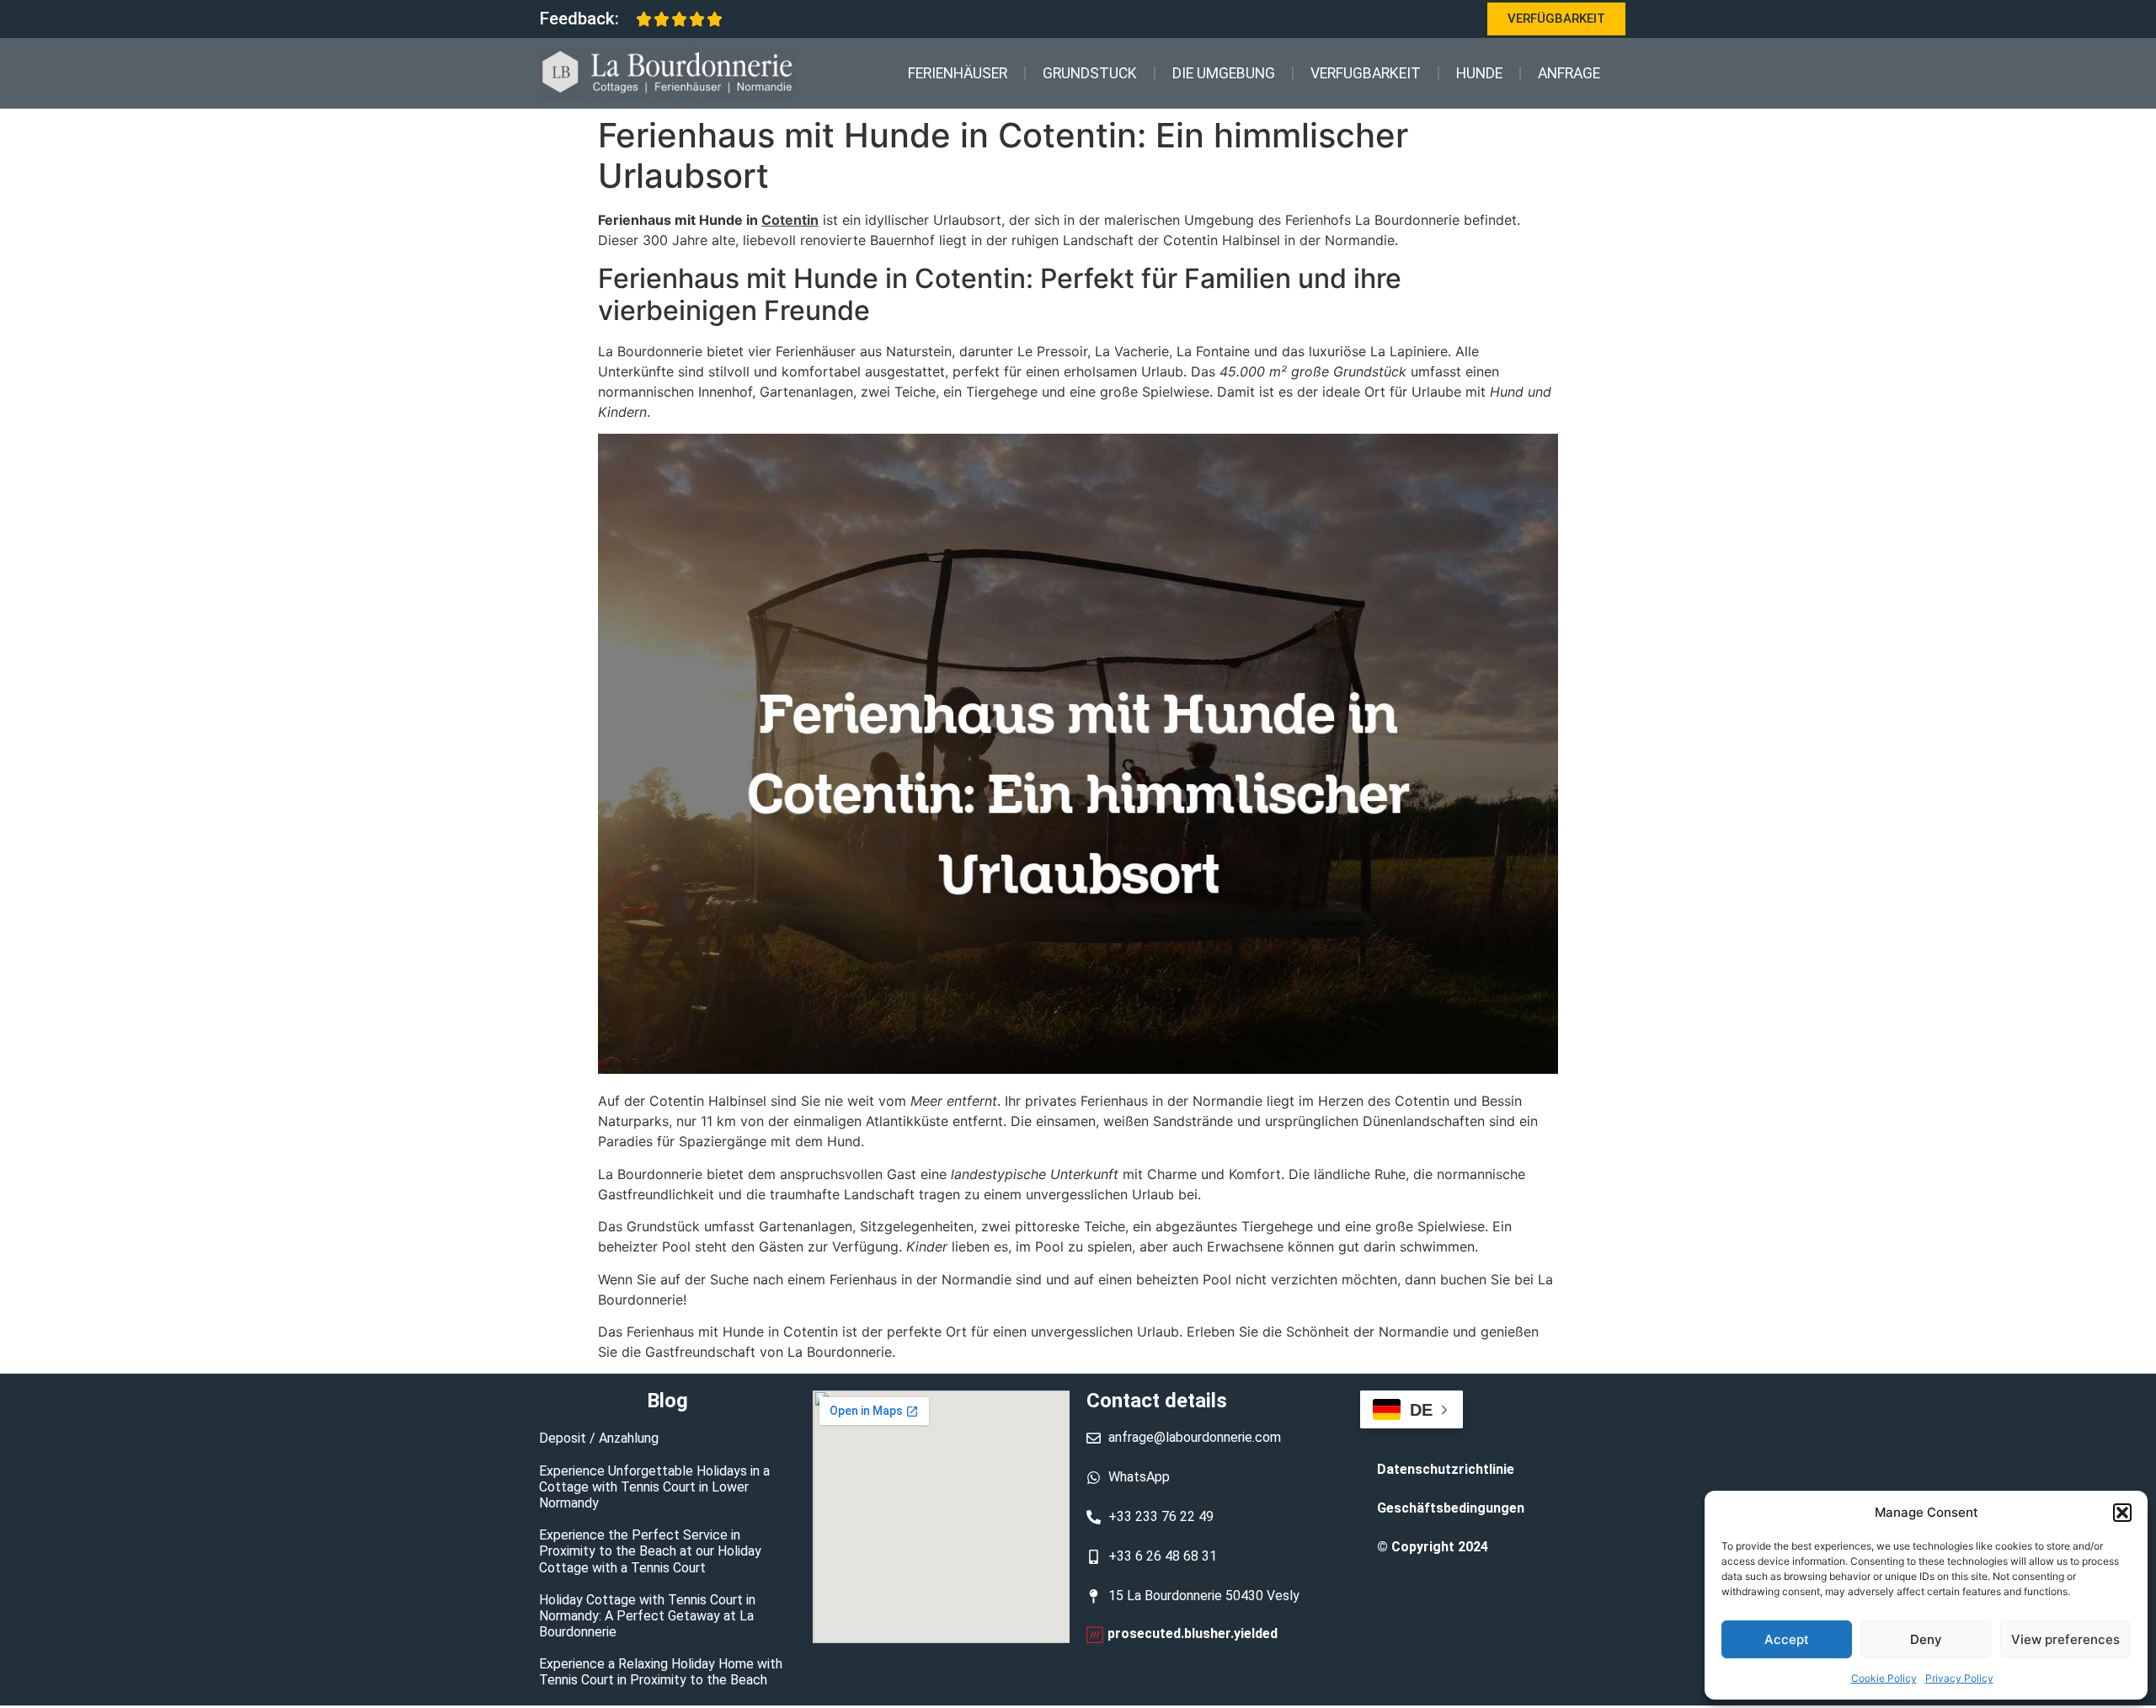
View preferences (2065, 1639)
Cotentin (790, 220)
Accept (1787, 1639)
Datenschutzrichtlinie (1446, 1469)
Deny (1926, 1639)
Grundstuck (1090, 73)
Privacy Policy (1959, 1678)
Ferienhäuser (958, 73)
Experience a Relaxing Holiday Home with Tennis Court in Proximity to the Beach (661, 1672)
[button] (2122, 1513)
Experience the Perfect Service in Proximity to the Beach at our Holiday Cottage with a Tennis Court (650, 1551)
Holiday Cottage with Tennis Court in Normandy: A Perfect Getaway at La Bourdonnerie (647, 1616)
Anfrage (1569, 73)
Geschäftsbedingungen (1451, 1508)
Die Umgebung (1224, 73)
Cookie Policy (1884, 1678)
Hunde (1479, 73)
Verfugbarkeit (1366, 73)
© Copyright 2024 (1433, 1547)
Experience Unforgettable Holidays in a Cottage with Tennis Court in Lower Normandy (654, 1487)
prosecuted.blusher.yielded (1193, 1633)
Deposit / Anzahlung (599, 1438)
